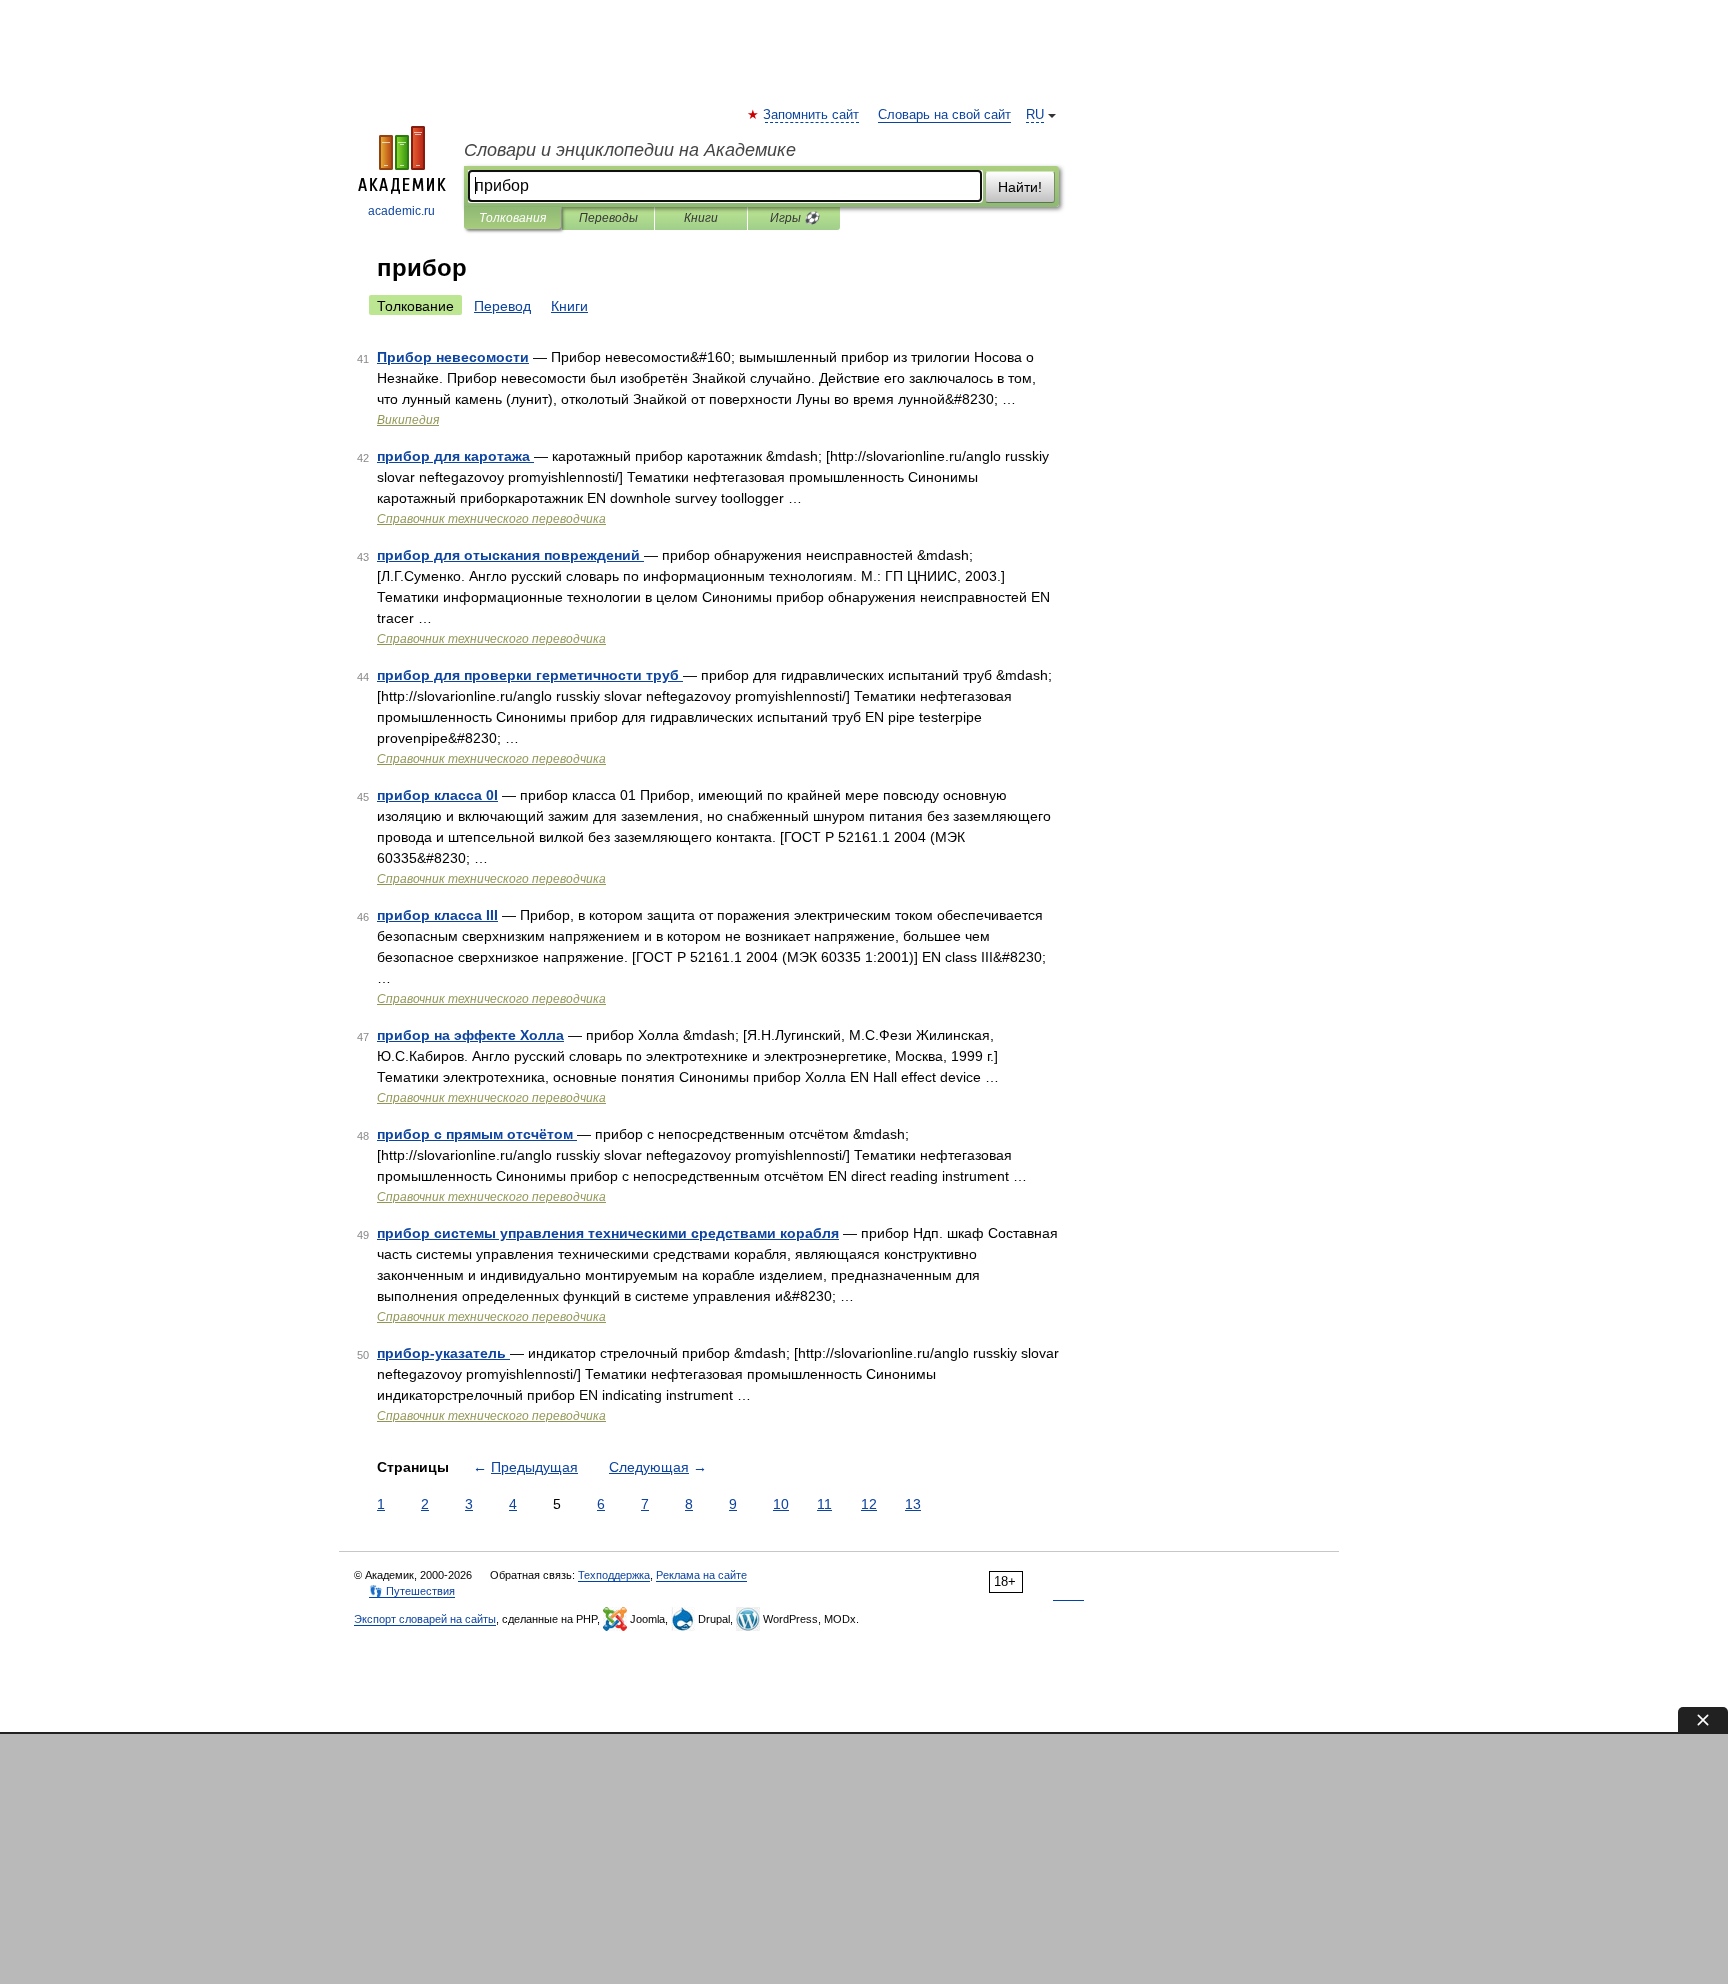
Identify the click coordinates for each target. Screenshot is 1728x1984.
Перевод (502, 306)
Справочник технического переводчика (491, 519)
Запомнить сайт (812, 115)
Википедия (408, 420)
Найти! (1020, 187)
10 (781, 1504)
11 (824, 1504)
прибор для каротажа (455, 456)
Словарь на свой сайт (944, 115)
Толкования (512, 218)
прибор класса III (437, 915)
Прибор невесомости (453, 357)
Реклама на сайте (701, 1575)
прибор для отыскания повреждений (510, 555)
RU (1035, 115)
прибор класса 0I (437, 795)
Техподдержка (614, 1575)
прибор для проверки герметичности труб (530, 675)
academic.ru (401, 211)
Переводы (608, 218)
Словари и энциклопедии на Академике (630, 150)
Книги (701, 218)
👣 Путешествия (412, 1591)
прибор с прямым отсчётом (477, 1134)
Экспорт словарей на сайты (425, 1619)
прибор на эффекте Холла (470, 1035)
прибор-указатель (443, 1353)
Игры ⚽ (794, 218)
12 (869, 1504)
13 (913, 1504)
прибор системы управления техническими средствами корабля (608, 1233)
